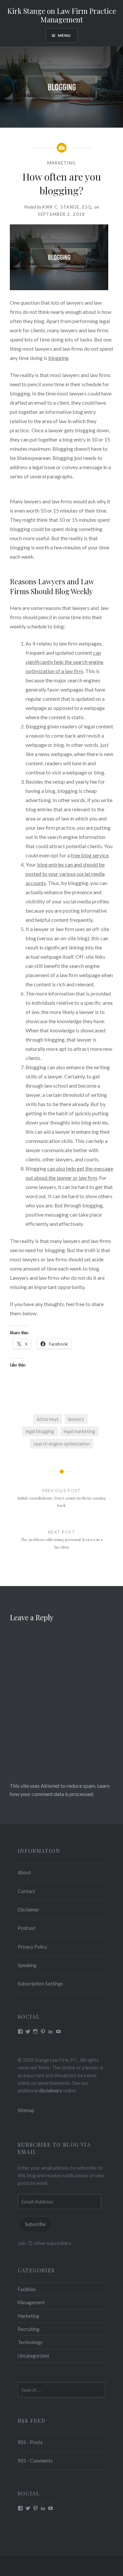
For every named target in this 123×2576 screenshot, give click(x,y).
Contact (26, 1891)
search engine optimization (62, 1444)
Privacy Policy (32, 1947)
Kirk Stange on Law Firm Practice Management (62, 15)
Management (31, 2302)
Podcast (27, 1928)
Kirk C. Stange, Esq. (68, 207)
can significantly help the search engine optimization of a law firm (64, 662)
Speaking (27, 1965)
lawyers (76, 1419)
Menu (64, 35)
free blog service (90, 855)
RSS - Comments (35, 2461)
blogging (58, 358)
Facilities (27, 2289)
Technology (30, 2342)
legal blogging (40, 1431)
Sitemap (26, 2110)
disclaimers (51, 2091)
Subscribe (35, 2224)
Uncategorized (33, 2356)
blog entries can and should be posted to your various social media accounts (65, 874)
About (24, 1872)
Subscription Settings (40, 1984)
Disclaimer (29, 1910)
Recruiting (29, 2329)
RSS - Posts (30, 2442)
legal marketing (79, 1431)
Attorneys (48, 1419)
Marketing (62, 163)
